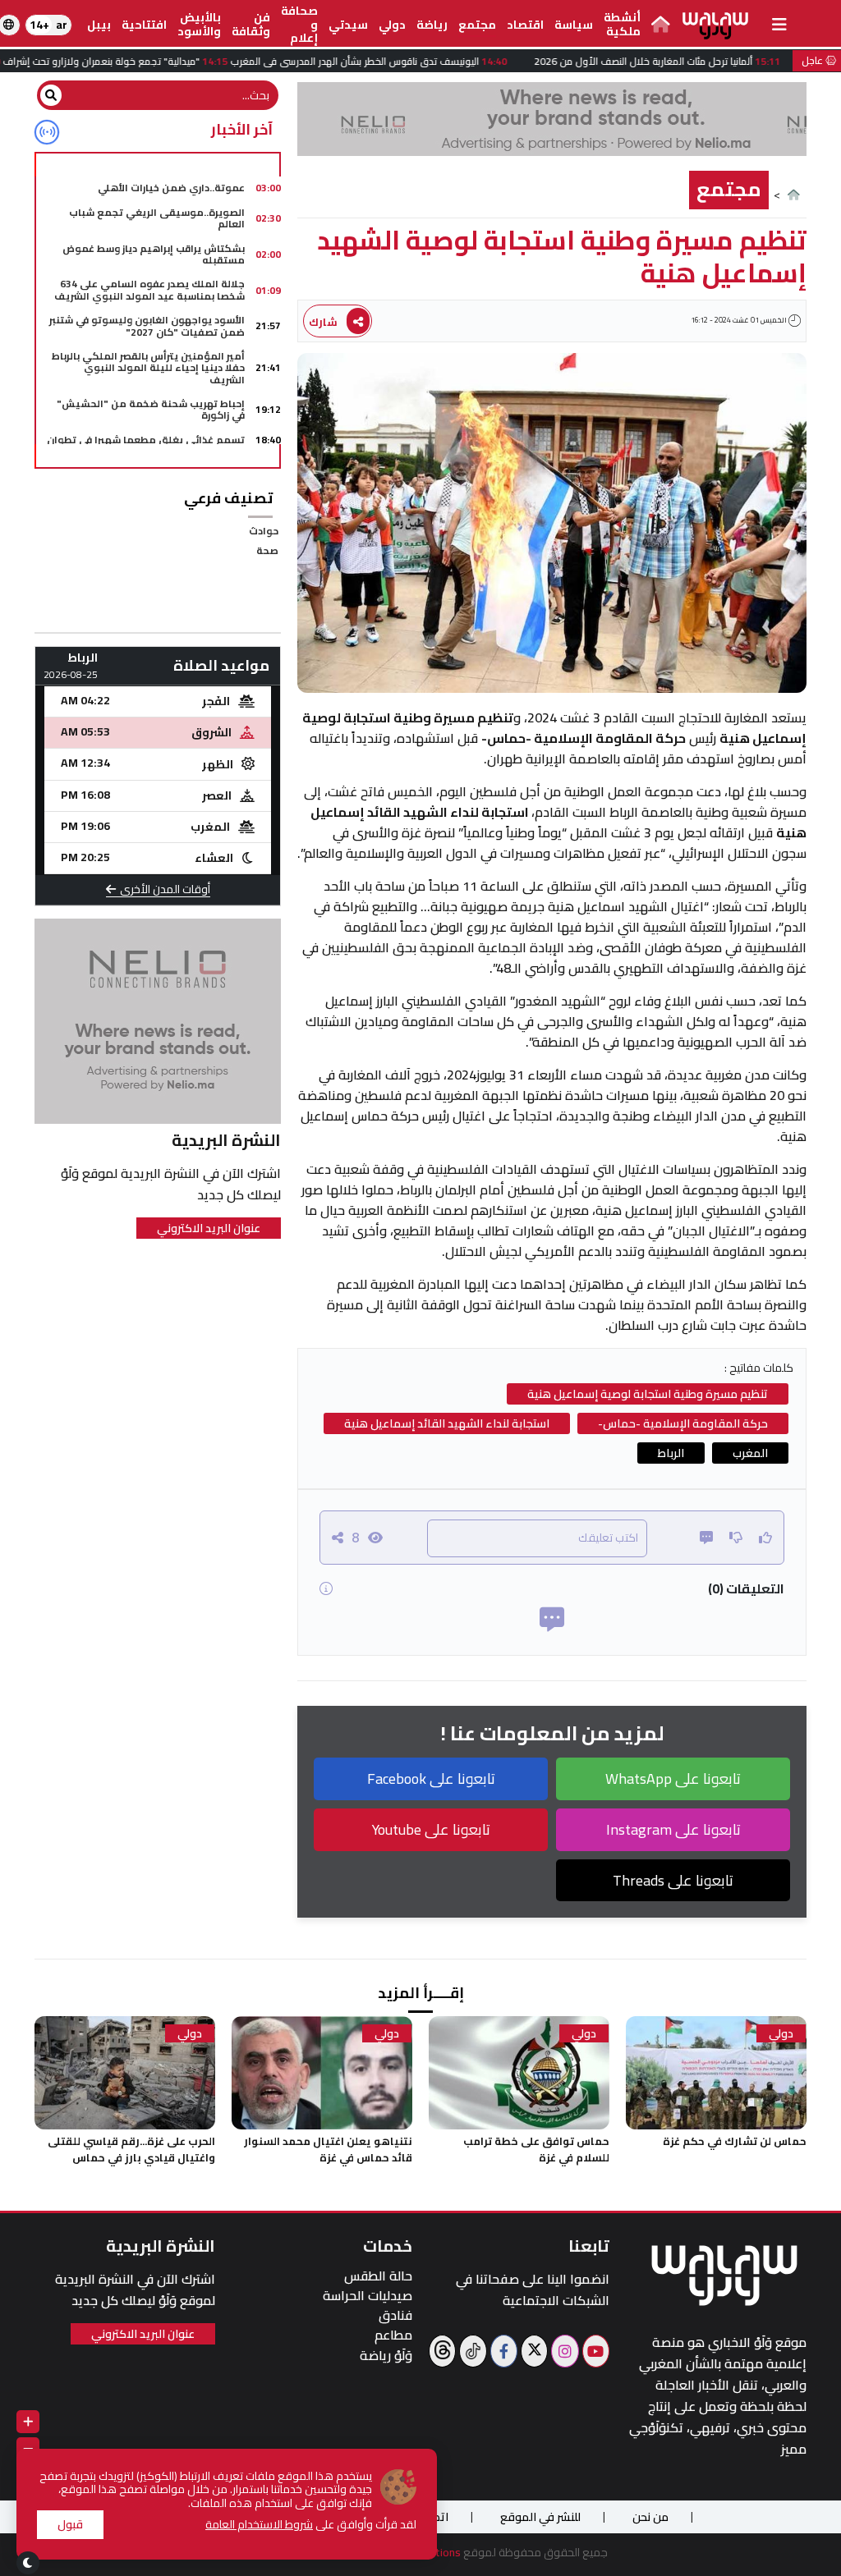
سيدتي (348, 25)
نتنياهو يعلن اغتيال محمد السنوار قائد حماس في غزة (328, 2149)
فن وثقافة (251, 24)
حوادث (264, 531)
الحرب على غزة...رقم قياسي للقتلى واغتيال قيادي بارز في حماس (131, 2149)
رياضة (432, 25)
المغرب (750, 1453)
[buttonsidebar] (779, 25)
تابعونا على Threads (673, 1880)
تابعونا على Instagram (673, 1829)
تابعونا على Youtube (431, 1829)
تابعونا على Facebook (431, 1778)
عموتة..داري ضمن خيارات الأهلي (171, 188)
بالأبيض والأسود (199, 24)
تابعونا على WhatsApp (673, 1778)
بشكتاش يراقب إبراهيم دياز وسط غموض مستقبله (154, 254)
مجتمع (477, 25)
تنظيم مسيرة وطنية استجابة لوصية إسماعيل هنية (648, 1394)
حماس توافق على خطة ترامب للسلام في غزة (536, 2149)
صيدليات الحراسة (368, 2296)
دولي (392, 25)
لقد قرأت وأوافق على (311, 2525)
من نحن (650, 2517)
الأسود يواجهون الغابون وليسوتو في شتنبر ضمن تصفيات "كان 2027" (147, 325)
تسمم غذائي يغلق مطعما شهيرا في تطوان (146, 440)
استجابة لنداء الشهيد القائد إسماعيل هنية (447, 1423)
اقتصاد (525, 25)
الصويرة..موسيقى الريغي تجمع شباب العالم (157, 218)
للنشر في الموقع (540, 2517)
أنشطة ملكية (622, 24)
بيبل (99, 25)
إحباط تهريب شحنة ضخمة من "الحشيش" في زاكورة (151, 409)
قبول (70, 2524)
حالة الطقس (378, 2276)
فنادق (395, 2315)
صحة (267, 550)
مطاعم (393, 2335)
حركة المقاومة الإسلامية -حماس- (683, 1423)
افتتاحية (144, 25)
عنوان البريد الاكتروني (209, 1228)
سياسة (574, 25)
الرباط (671, 1453)
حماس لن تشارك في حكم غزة (735, 2141)
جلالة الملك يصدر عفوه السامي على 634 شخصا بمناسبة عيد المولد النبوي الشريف (149, 289)
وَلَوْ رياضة (386, 2356)
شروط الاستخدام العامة (259, 2524)
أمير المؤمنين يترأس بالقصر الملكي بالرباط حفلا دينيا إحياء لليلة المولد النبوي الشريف (148, 368)
